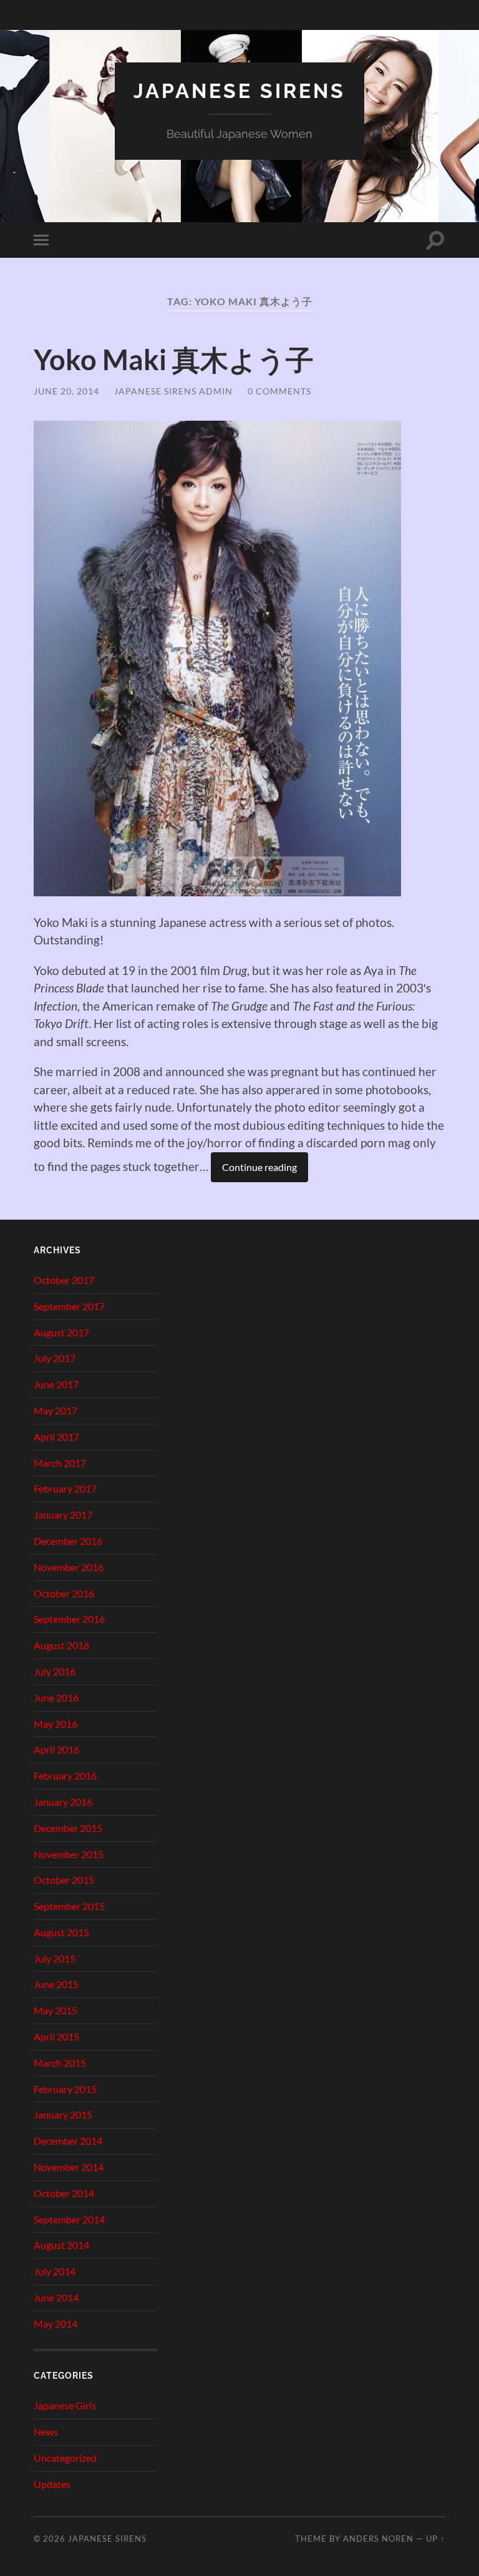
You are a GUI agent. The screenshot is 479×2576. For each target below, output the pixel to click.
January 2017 (63, 1515)
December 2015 (68, 1828)
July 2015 (55, 1958)
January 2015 (63, 2114)
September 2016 (69, 1619)
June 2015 (56, 1984)
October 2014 (64, 2193)
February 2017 (65, 1488)
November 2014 (69, 2167)
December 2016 (68, 1541)
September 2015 (69, 1906)
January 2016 (63, 1802)
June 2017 (56, 1384)
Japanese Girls (65, 2405)
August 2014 (61, 2245)
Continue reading (259, 1167)
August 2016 (61, 1645)
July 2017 (55, 1358)
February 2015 (65, 2089)
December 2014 (68, 2141)
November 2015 (69, 1854)
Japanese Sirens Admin (173, 391)
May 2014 (56, 2324)
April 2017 (56, 1437)
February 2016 (65, 1775)
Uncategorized (65, 2458)
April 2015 (56, 2036)
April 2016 (56, 1749)
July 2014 (55, 2271)
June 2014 (56, 2297)
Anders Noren (378, 2539)
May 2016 (56, 1724)
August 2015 (61, 1932)
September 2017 (69, 1306)
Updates (52, 2484)
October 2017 (64, 1280)
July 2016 (55, 1671)
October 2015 (64, 1880)
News (46, 2432)
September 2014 (69, 2219)
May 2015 (56, 2010)
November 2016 (69, 1567)
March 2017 (60, 1463)
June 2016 (56, 1697)
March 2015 (60, 2063)
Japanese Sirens (239, 91)
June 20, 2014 (66, 391)
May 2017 (56, 1410)
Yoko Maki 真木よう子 (174, 360)
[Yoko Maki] (217, 892)
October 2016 (64, 1593)
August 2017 (61, 1332)
